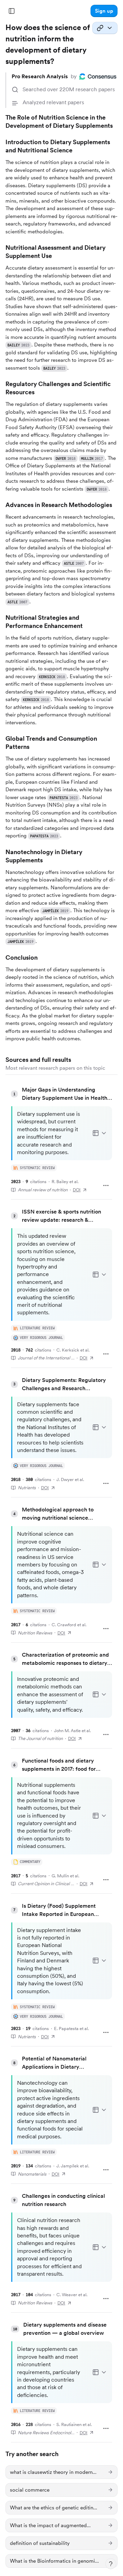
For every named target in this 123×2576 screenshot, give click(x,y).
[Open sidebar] (12, 11)
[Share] (105, 28)
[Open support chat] (111, 2564)
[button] (104, 11)
